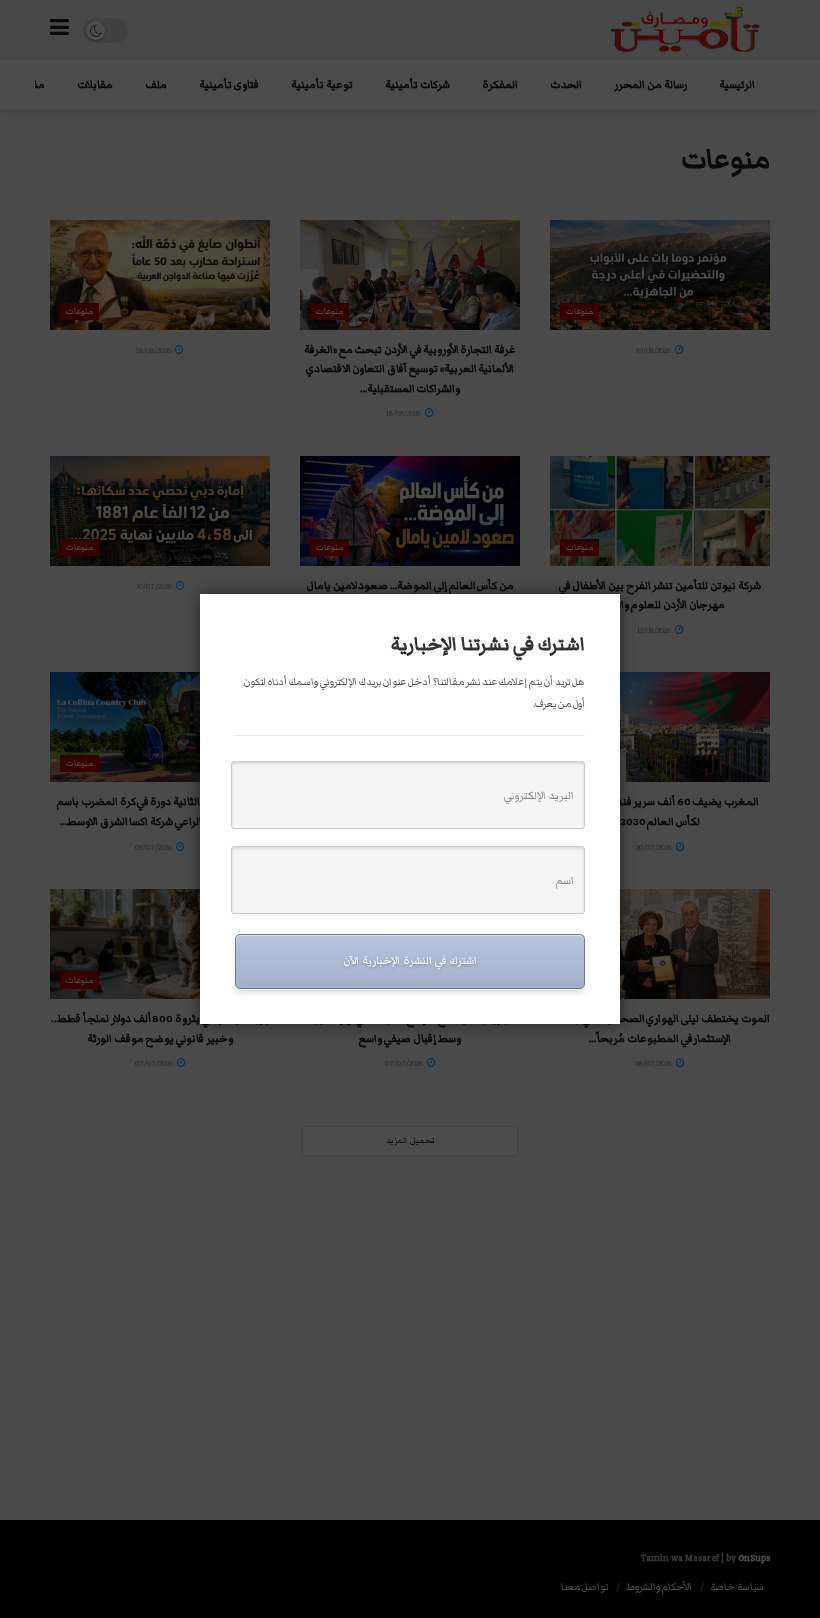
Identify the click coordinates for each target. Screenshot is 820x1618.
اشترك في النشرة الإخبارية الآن (410, 960)
